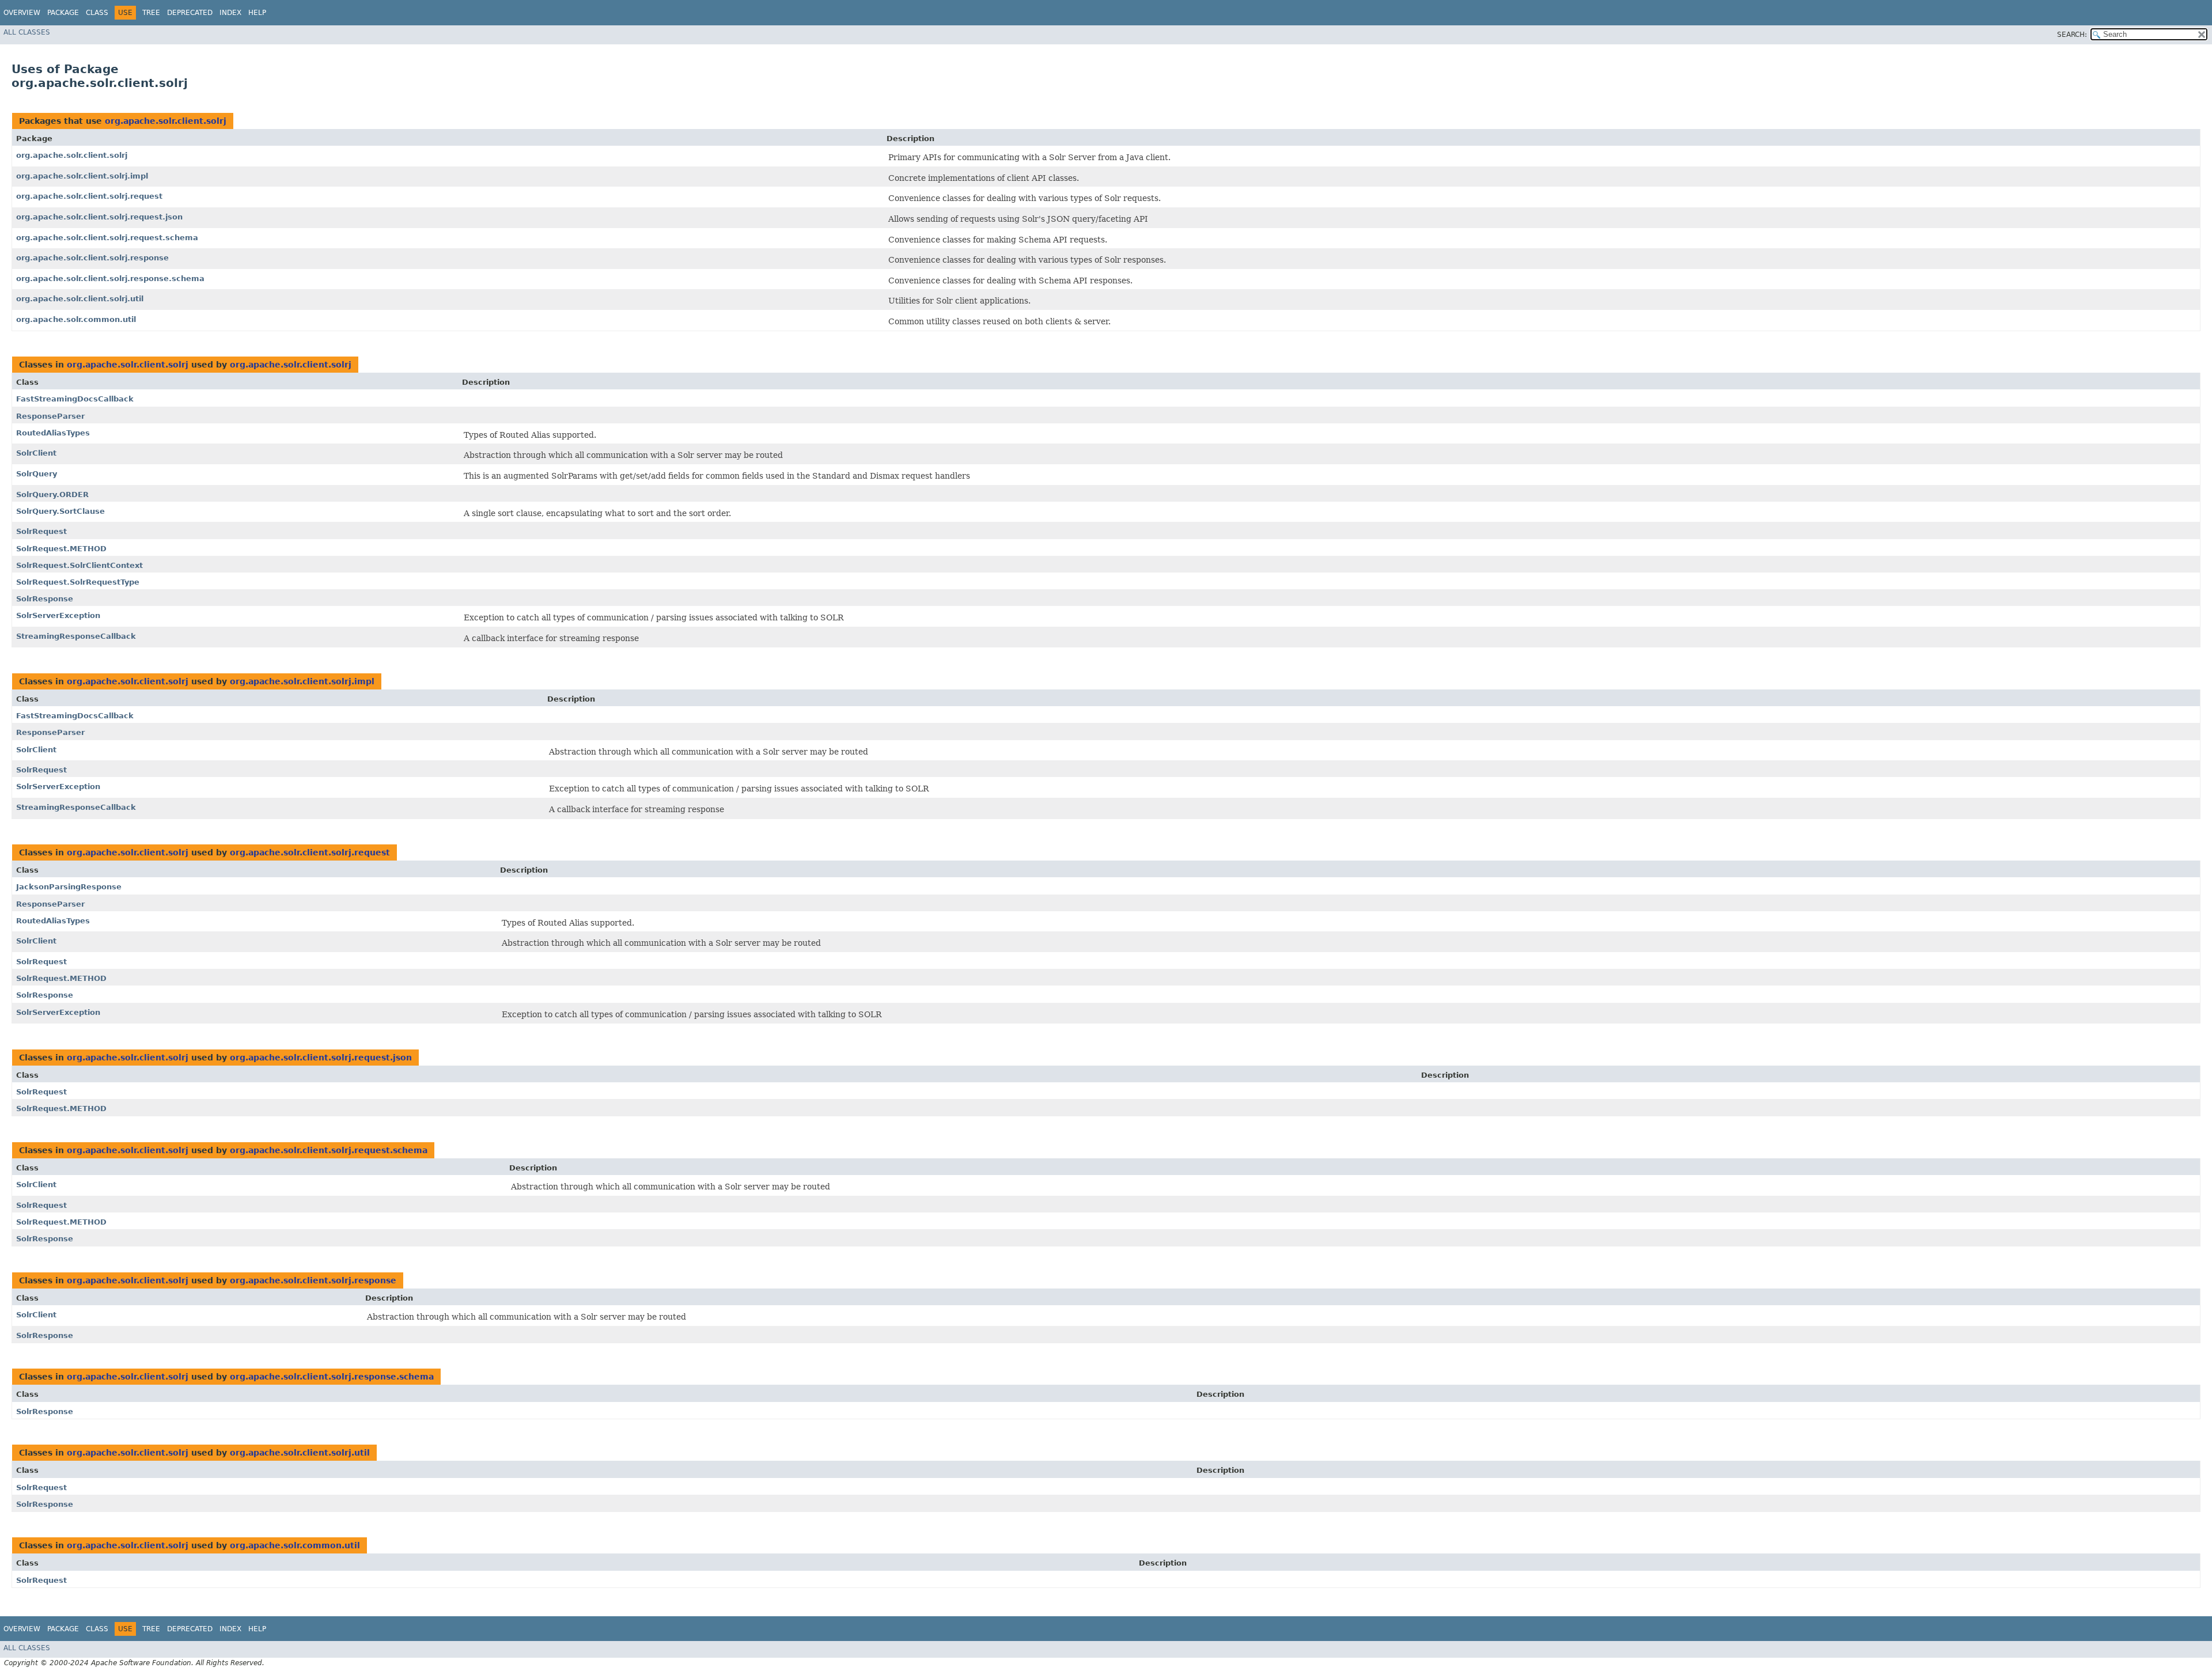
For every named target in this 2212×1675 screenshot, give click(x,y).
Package (63, 13)
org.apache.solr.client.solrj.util (80, 299)
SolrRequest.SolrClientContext (79, 565)
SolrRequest (41, 531)
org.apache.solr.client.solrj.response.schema (110, 278)
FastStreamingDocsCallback (75, 399)
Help (257, 13)
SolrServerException (58, 615)
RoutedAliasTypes (53, 433)
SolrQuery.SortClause (60, 511)
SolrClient (36, 453)
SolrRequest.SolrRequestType (78, 582)
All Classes (27, 32)
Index (230, 13)
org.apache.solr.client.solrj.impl (82, 176)
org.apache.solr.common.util (76, 319)
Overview (22, 13)
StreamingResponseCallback (76, 636)
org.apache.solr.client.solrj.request (89, 196)
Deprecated (190, 13)
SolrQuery (37, 474)
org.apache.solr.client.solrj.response (92, 258)
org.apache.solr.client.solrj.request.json (99, 217)
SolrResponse (45, 599)
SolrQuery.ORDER (52, 494)
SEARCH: (2072, 35)
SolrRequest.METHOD (61, 549)
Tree (151, 13)
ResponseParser (50, 416)
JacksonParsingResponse (69, 887)
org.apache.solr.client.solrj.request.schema (107, 238)
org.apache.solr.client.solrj (166, 121)
